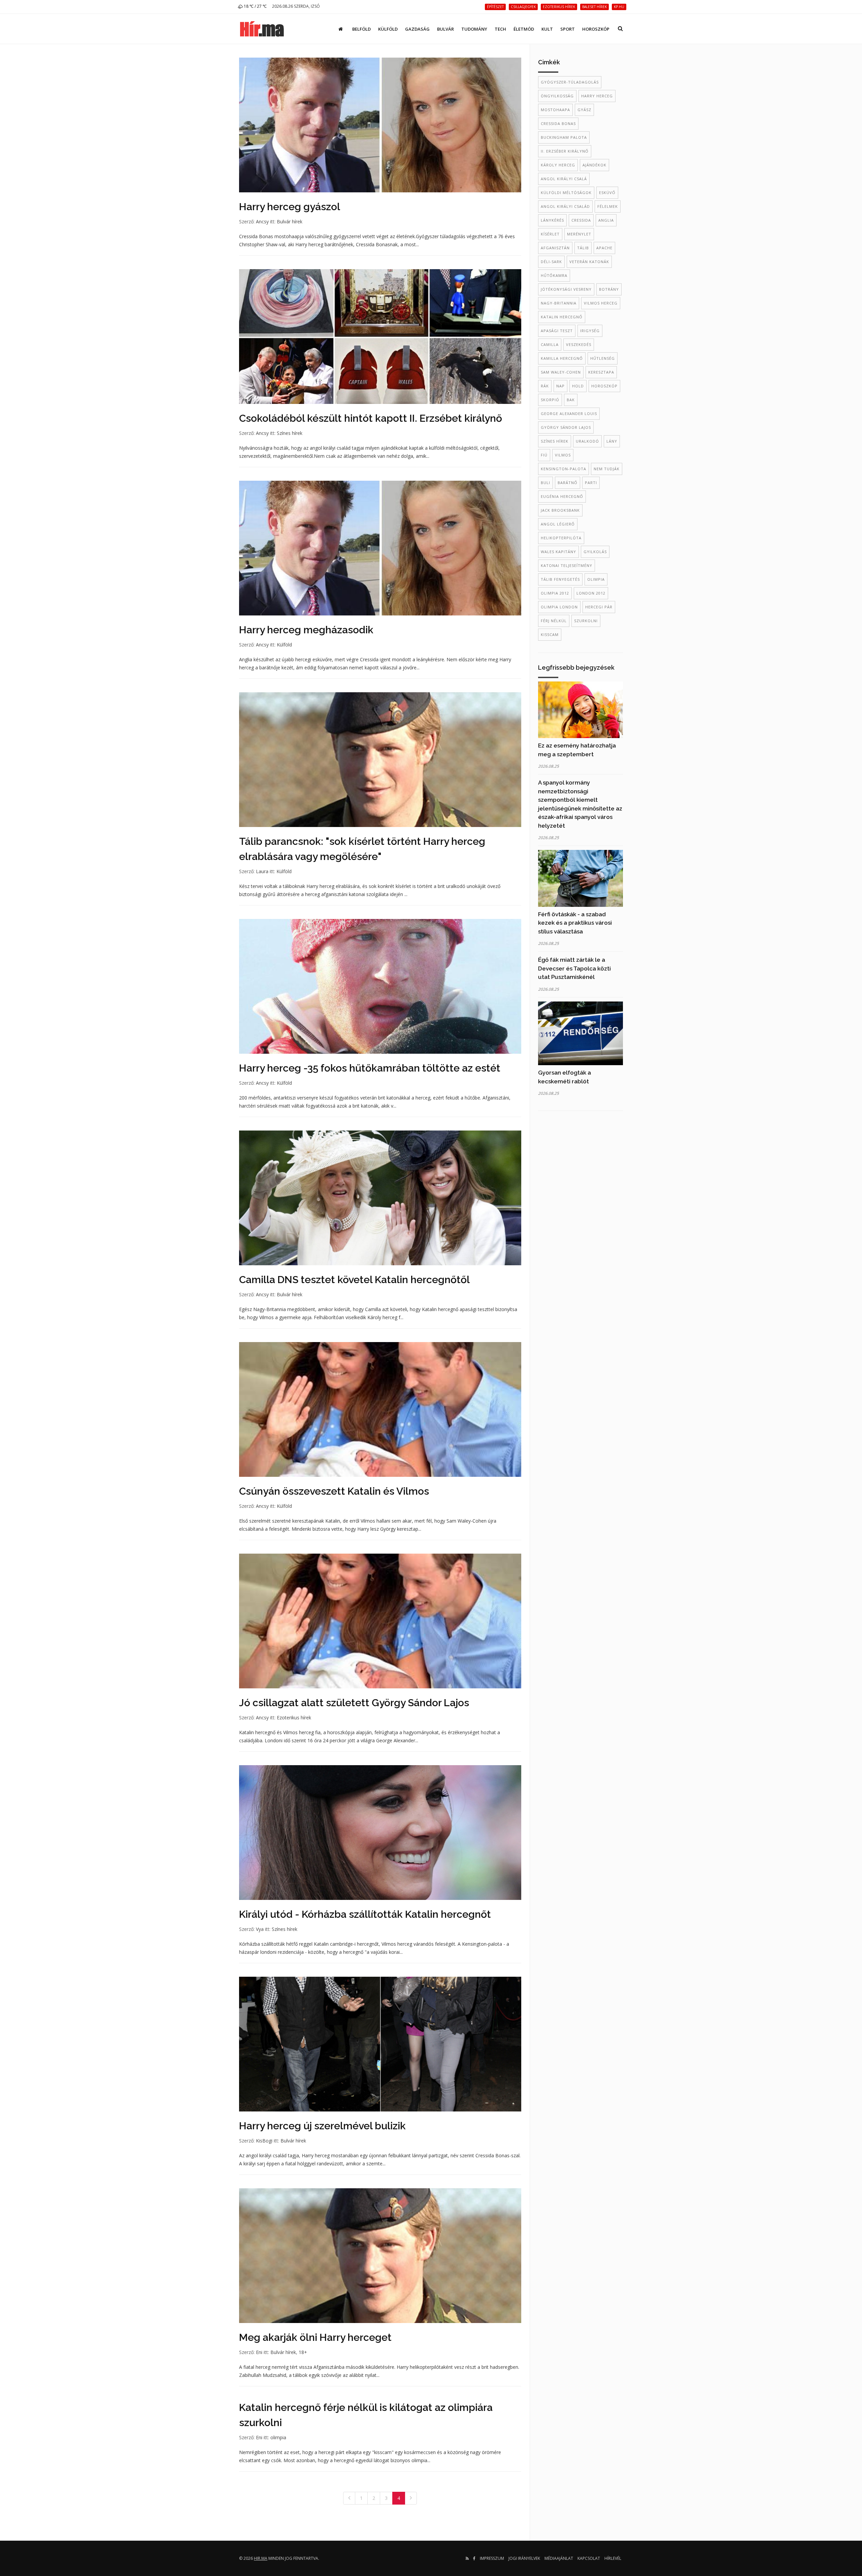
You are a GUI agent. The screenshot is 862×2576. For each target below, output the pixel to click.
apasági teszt (557, 331)
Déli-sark (551, 262)
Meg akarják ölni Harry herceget (315, 2337)
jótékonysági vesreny (566, 289)
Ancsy (262, 221)
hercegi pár (599, 607)
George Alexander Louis (569, 414)
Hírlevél (613, 2558)
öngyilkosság (557, 96)
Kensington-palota (563, 469)
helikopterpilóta (561, 538)
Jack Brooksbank (560, 510)
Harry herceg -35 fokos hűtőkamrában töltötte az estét (370, 1068)
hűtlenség (603, 358)
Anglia (606, 220)
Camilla (550, 344)
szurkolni (586, 621)
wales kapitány (558, 552)
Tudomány (474, 29)
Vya (260, 1929)
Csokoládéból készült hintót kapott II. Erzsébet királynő (371, 418)
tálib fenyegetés (560, 579)
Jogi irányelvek (524, 2558)
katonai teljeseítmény (567, 565)
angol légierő (558, 524)
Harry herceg (597, 96)
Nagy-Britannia (559, 303)
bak (571, 400)
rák (545, 386)
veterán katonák (589, 262)
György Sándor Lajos (566, 427)
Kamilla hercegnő (562, 358)
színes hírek (555, 441)
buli (545, 483)
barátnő (568, 483)
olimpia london (559, 607)
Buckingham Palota (564, 137)
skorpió (550, 400)
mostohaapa (555, 110)
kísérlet (550, 234)
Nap (560, 386)
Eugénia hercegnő (562, 496)
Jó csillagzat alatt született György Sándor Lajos (354, 1703)
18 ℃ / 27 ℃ (255, 6)
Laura (262, 871)
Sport (568, 29)
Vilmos (563, 455)
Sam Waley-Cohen (561, 372)
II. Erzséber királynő (565, 151)
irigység (590, 331)
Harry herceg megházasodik (306, 630)
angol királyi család (565, 206)
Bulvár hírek (290, 221)
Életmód (524, 29)
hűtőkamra (554, 275)
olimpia (278, 2437)
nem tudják (607, 469)
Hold (578, 386)
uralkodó (587, 441)
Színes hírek (290, 433)
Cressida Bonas (558, 123)
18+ (303, 2352)
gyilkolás (595, 552)
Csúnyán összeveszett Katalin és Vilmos (334, 1491)
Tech (500, 29)
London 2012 (591, 593)
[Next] (411, 2498)
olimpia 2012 (555, 593)
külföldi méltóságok (566, 193)
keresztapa (601, 372)
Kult (547, 29)
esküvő (607, 193)
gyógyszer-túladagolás (570, 82)
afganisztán (555, 248)
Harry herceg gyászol (290, 207)
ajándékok (594, 165)
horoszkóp (604, 386)
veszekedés (579, 344)
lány (612, 441)
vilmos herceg (601, 303)
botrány (609, 289)
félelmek (608, 206)
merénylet (579, 234)
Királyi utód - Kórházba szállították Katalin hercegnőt (365, 1914)
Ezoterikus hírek (294, 1718)
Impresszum (492, 2558)
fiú (544, 455)
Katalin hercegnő (562, 317)
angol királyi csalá (564, 179)
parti (591, 483)
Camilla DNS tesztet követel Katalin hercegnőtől (354, 1280)
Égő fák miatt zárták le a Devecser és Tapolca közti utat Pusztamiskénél (574, 968)
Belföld (361, 29)
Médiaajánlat (559, 2558)
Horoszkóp (596, 29)
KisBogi (264, 2141)
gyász (584, 110)
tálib (583, 248)
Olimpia (596, 579)
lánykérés (552, 220)
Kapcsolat (589, 2558)
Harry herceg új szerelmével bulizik (322, 2126)
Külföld (388, 29)
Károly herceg (558, 165)
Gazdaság (417, 29)
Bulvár (445, 29)
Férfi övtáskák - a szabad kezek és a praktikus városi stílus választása (575, 923)
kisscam (550, 634)
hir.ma (261, 2558)
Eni (259, 2352)
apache (604, 248)
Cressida (581, 220)
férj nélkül (554, 621)
